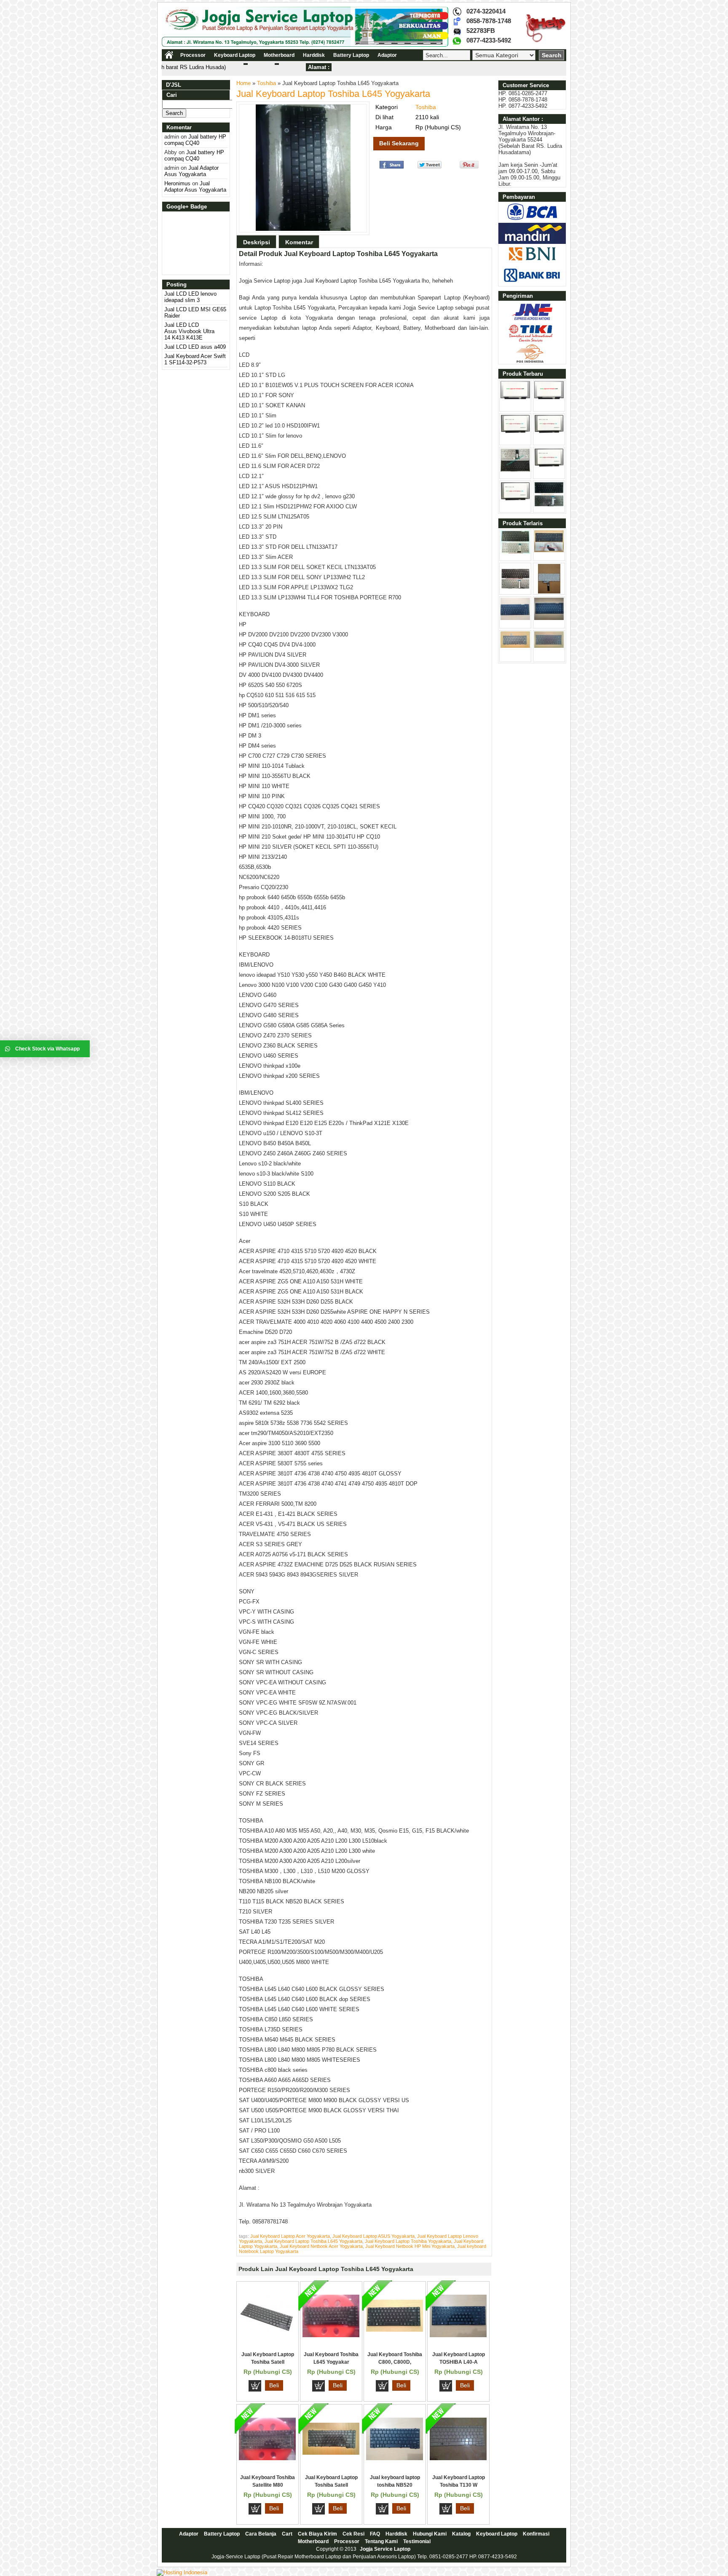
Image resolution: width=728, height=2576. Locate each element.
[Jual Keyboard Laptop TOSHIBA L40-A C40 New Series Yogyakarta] (458, 2335)
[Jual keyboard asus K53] (549, 550)
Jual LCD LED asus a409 (195, 347)
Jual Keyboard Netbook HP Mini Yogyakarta (410, 2246)
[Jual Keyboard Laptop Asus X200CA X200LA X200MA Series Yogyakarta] (549, 592)
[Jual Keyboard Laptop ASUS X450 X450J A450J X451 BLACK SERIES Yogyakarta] (549, 618)
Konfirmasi (536, 2534)
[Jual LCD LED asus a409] (549, 432)
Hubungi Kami (430, 2534)
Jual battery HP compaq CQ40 (195, 140)
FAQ (375, 2534)
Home (244, 83)
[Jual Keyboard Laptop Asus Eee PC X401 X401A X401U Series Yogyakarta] (515, 618)
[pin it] (467, 167)
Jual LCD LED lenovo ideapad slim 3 (190, 297)
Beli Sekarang (399, 143)
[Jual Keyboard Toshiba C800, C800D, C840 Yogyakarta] (395, 2330)
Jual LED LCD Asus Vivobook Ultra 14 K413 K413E (189, 331)
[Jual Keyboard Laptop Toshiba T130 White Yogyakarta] (458, 2458)
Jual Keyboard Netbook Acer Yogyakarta (321, 2246)
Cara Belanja (261, 2534)
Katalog (461, 2534)
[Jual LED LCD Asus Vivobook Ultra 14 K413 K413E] (515, 432)
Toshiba (266, 83)
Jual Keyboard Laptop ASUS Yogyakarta (373, 2236)
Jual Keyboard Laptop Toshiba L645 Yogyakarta (333, 94)
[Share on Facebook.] (392, 167)
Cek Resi (353, 2534)
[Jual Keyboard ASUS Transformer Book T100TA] (515, 592)
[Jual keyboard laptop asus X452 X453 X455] (515, 552)
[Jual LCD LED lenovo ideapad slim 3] (515, 397)
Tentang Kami (381, 2541)
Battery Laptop (351, 55)
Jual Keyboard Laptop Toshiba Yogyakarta (408, 2241)
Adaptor (387, 55)
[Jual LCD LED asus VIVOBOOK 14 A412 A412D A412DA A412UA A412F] (515, 499)
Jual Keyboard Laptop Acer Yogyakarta (290, 2236)
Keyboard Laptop (235, 55)
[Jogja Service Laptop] (305, 45)
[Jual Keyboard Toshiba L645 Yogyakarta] (331, 2335)
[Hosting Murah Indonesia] (182, 2572)
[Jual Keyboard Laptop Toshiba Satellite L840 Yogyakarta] (267, 2335)
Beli (274, 2385)
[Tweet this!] (430, 167)
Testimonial (417, 2541)
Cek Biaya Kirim (317, 2534)
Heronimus (177, 183)
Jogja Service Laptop (385, 2549)
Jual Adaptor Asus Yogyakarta (191, 171)
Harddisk (314, 55)
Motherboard (279, 55)
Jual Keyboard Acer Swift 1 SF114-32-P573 (195, 359)
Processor (193, 55)
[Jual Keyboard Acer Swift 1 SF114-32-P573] (515, 470)
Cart (287, 2534)
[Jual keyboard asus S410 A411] (549, 505)
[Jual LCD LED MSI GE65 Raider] (549, 397)
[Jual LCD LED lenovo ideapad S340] (549, 465)
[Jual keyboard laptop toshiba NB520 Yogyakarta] (395, 2458)
